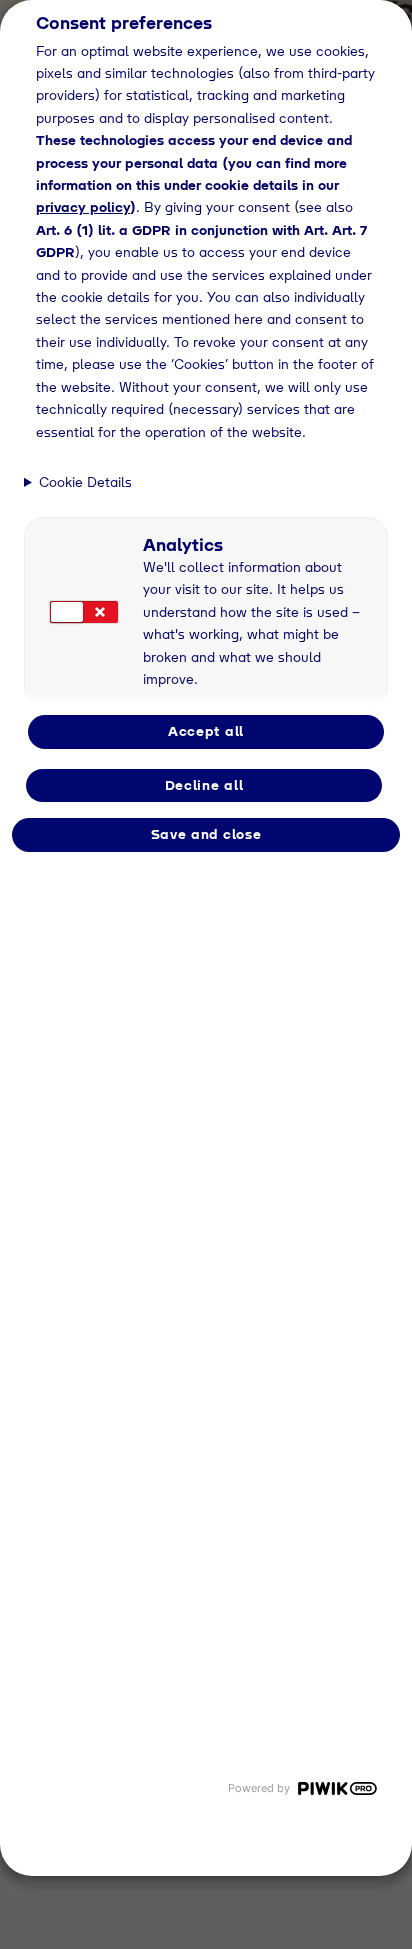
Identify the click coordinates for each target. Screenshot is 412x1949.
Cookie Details (85, 482)
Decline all (204, 785)
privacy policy (83, 207)
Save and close (206, 834)
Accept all (206, 731)
